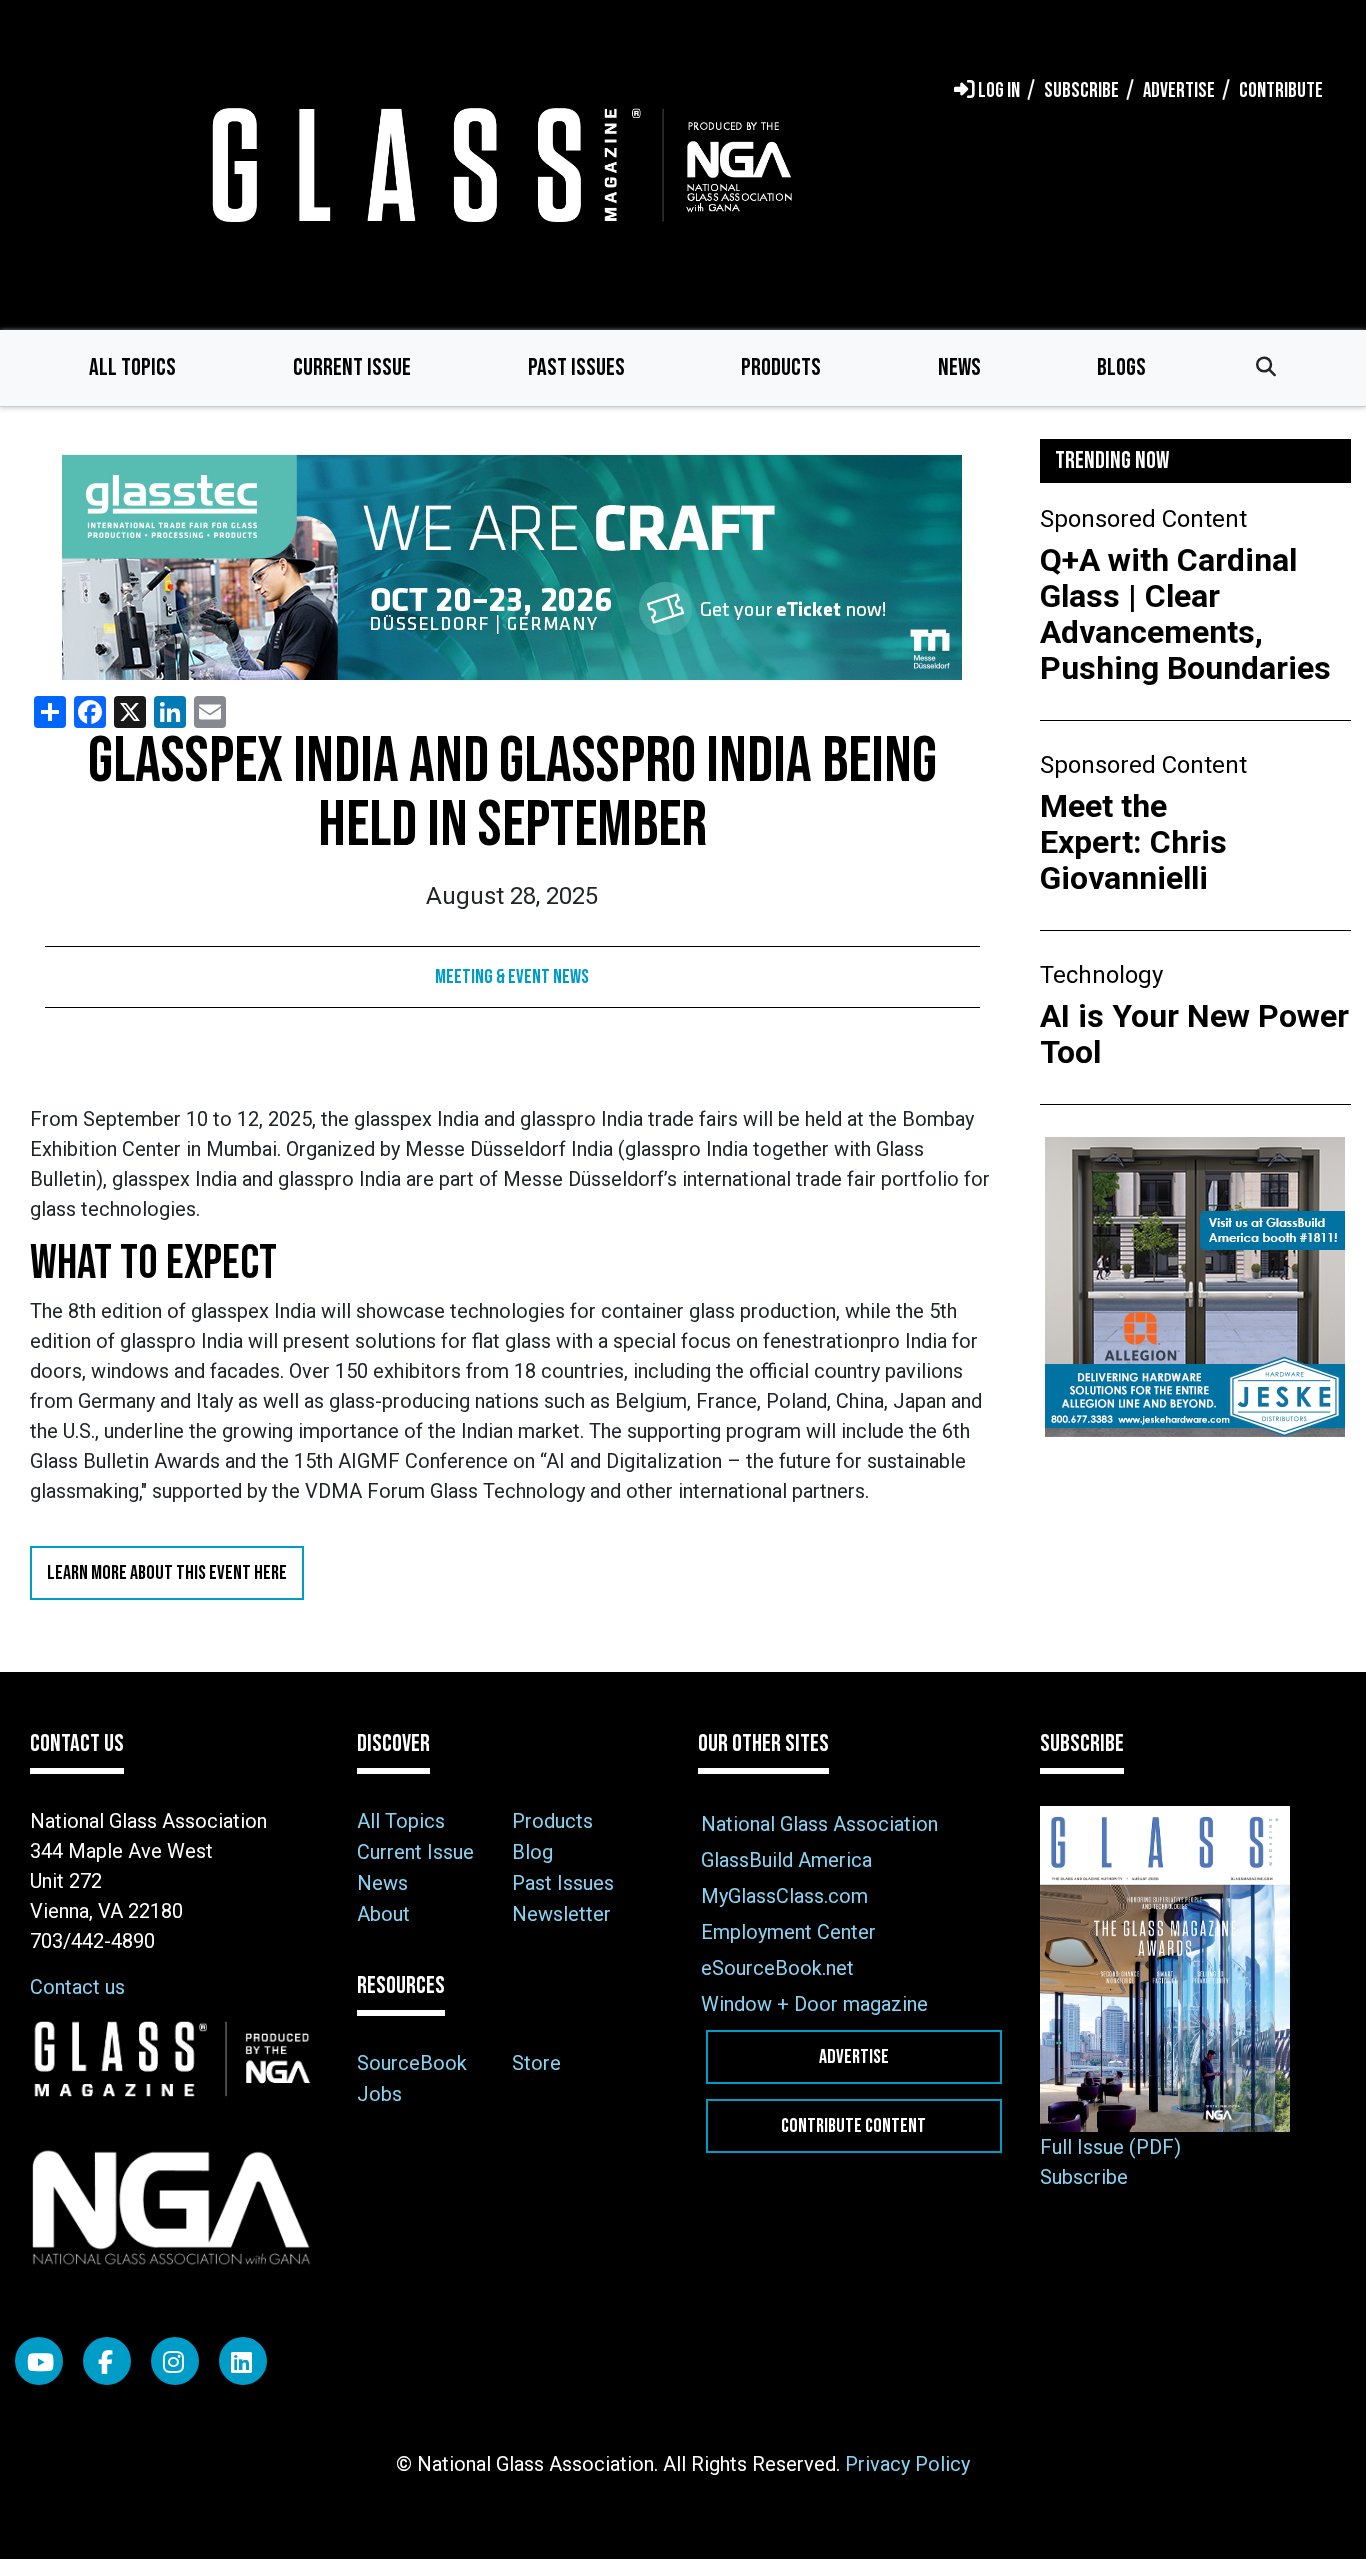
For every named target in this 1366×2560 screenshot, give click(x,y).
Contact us (77, 1987)
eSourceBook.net (777, 1968)
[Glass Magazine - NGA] (498, 164)
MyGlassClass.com (784, 1896)
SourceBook (412, 2063)
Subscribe (1084, 2177)
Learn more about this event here (167, 1573)
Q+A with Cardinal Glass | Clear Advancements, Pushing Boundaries (1185, 614)
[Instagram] (175, 2361)
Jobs (379, 2094)
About (383, 1914)
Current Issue (352, 367)
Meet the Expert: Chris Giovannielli (1133, 842)
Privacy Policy (907, 2464)
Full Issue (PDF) (1110, 2147)
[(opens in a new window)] (512, 567)
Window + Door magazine (814, 2004)
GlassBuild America (786, 1860)
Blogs (1121, 367)
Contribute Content (853, 2126)
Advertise (854, 2057)
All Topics (132, 367)
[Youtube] (39, 2361)
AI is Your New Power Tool (1194, 1034)
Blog (532, 1852)
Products (781, 367)
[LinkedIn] (243, 2361)
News (959, 367)
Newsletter (561, 1914)
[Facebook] (107, 2361)
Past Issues (576, 367)
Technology (1101, 975)
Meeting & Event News (512, 977)
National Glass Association (819, 1824)
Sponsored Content (1143, 519)
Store (536, 2063)
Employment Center (788, 1932)
